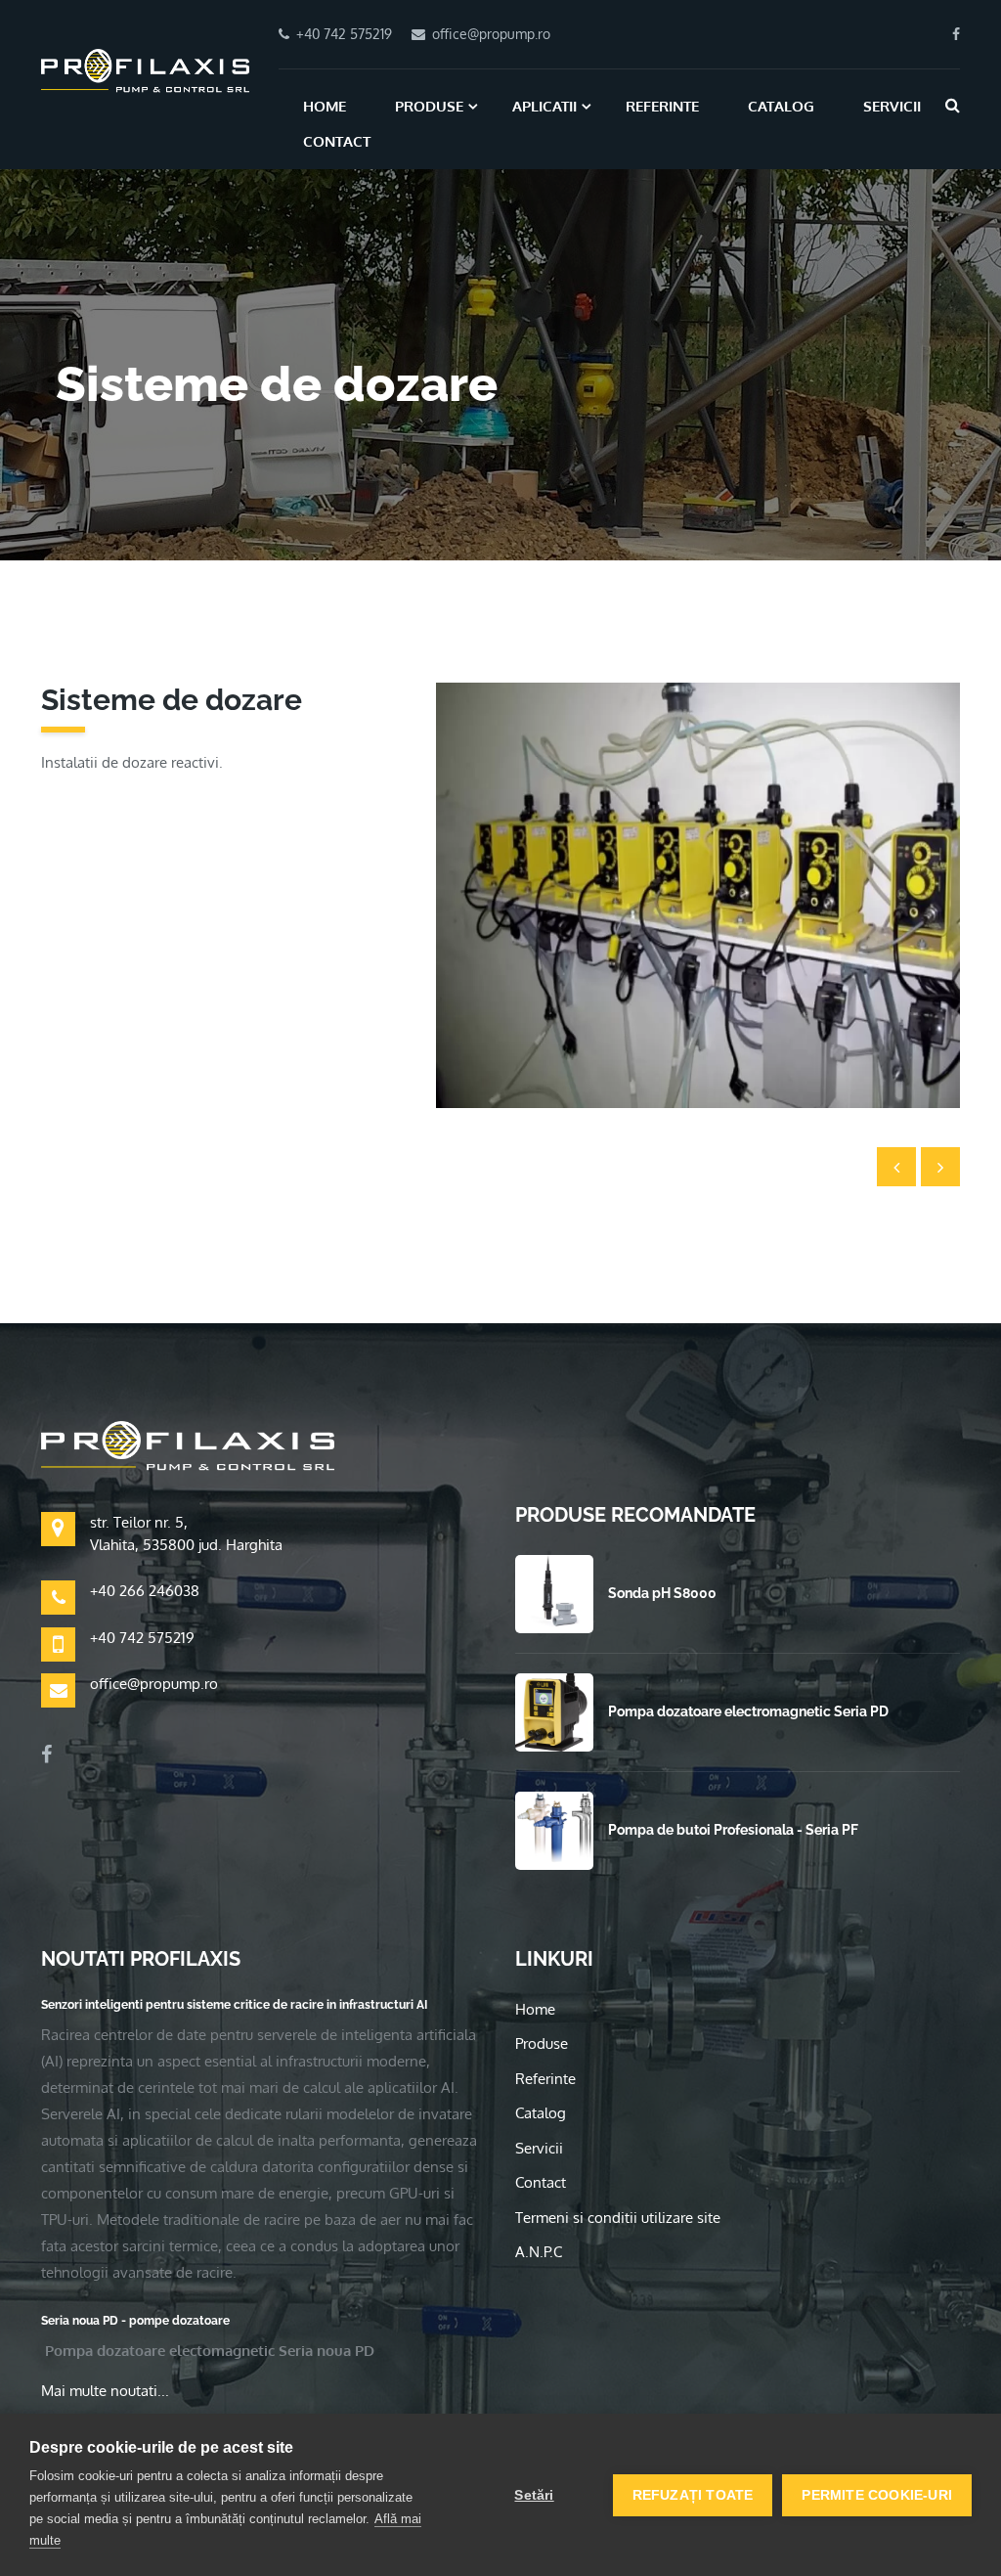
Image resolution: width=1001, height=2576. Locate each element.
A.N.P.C (539, 2252)
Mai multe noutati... (105, 2391)
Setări (534, 2495)
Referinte (662, 106)
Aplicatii (544, 106)
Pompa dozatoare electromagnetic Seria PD (748, 1711)
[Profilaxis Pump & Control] (145, 69)
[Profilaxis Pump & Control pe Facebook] (956, 34)
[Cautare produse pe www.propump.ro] (953, 105)
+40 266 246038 (145, 1591)
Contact (337, 141)
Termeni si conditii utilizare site (618, 2218)
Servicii (892, 106)
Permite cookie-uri (877, 2495)
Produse (429, 106)
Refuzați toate (693, 2495)
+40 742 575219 (142, 1638)
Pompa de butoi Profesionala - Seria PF (733, 1830)
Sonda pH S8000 (662, 1593)
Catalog (781, 106)
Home (325, 106)
